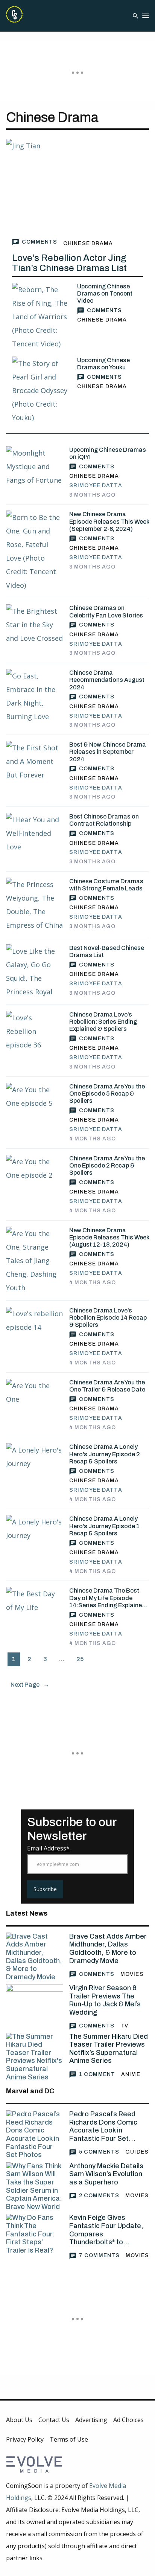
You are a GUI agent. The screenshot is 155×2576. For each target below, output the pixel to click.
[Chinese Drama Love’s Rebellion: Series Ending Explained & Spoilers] (35, 1031)
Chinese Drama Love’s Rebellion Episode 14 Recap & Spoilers (108, 1318)
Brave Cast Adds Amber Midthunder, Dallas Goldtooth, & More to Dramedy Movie (108, 1949)
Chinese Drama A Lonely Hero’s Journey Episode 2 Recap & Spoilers (105, 1454)
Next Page (30, 1685)
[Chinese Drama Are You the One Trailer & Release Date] (35, 1398)
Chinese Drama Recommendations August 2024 (107, 680)
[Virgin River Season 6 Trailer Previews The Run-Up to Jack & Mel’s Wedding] (35, 2003)
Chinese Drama (88, 243)
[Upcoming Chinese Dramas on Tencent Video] (42, 317)
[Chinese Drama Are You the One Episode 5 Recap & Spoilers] (35, 1102)
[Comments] (35, 242)
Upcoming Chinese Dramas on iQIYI (108, 453)
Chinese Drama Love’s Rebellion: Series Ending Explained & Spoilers (103, 1022)
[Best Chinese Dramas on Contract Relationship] (35, 833)
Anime (131, 2074)
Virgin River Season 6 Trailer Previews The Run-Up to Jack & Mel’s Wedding (105, 2000)
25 (80, 1659)
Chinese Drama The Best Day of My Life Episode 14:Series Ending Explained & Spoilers (107, 1598)
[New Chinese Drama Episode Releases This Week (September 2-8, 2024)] (35, 551)
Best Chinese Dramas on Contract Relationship (104, 820)
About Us (19, 2420)
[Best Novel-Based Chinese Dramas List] (35, 971)
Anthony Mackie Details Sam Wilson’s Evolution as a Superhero (106, 2174)
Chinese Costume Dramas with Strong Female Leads (106, 885)
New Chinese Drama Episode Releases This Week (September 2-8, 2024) (109, 521)
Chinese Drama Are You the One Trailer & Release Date (107, 1386)
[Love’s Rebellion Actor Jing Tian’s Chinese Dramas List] (77, 187)
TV (124, 2026)
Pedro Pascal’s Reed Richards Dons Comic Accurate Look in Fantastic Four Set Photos (103, 2126)
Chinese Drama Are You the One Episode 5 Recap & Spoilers (107, 1094)
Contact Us (54, 2420)
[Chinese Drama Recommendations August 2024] (35, 696)
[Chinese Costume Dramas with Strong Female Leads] (35, 905)
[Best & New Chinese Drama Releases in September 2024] (35, 761)
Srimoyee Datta (96, 485)
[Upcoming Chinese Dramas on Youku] (42, 390)
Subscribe (45, 1889)
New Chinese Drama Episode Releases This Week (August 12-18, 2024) (109, 1237)
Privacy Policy (25, 2439)
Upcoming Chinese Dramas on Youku (103, 364)
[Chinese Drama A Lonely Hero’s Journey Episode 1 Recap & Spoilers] (35, 1534)
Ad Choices (128, 2420)
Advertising (91, 2420)
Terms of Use (69, 2439)
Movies (132, 1974)
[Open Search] (135, 16)
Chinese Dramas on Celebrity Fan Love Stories (106, 611)
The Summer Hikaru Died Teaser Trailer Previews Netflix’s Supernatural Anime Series (109, 2049)
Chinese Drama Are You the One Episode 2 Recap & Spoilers (107, 1165)
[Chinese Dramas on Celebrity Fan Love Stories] (35, 625)
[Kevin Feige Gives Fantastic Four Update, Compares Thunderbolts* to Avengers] (35, 2234)
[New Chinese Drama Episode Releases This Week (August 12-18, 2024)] (35, 1261)
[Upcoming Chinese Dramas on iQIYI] (35, 466)
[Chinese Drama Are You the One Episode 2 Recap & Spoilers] (35, 1174)
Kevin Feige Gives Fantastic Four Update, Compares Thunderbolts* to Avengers (106, 2230)
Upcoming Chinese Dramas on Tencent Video (105, 293)
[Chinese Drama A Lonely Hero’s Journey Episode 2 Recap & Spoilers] (35, 1462)
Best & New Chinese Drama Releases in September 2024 (108, 752)
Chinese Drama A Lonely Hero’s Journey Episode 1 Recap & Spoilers (104, 1526)
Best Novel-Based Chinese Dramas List (107, 951)
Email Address (47, 1848)
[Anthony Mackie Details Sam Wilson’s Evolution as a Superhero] (35, 2187)
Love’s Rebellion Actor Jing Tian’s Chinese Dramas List (69, 263)
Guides (137, 2152)
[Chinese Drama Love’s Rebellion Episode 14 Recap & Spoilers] (35, 1326)
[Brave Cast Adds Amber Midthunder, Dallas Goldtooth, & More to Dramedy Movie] (35, 1957)
